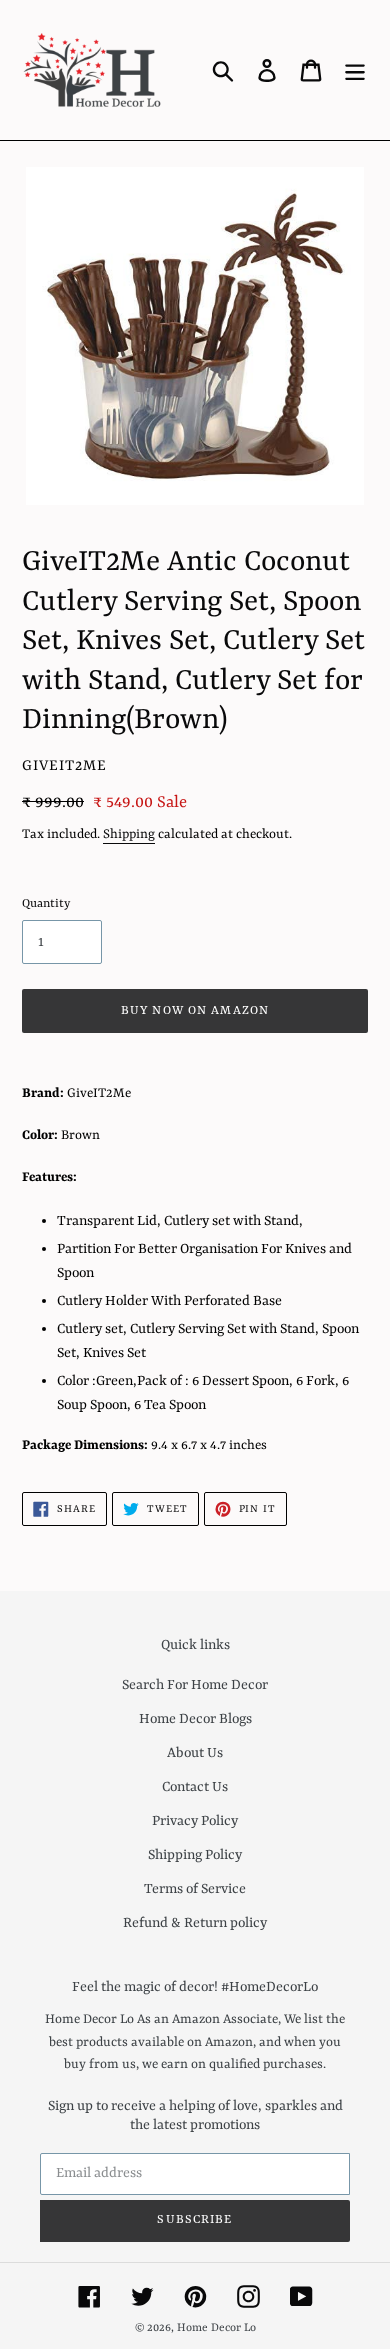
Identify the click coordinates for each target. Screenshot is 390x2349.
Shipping (129, 834)
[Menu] (355, 70)
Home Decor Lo (216, 2328)
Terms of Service (195, 1889)
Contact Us (195, 1787)
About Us (195, 1753)
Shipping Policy (195, 1855)
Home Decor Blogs (195, 1719)
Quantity (46, 904)
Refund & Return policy (195, 1923)
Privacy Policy (195, 1821)
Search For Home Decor (195, 1685)
